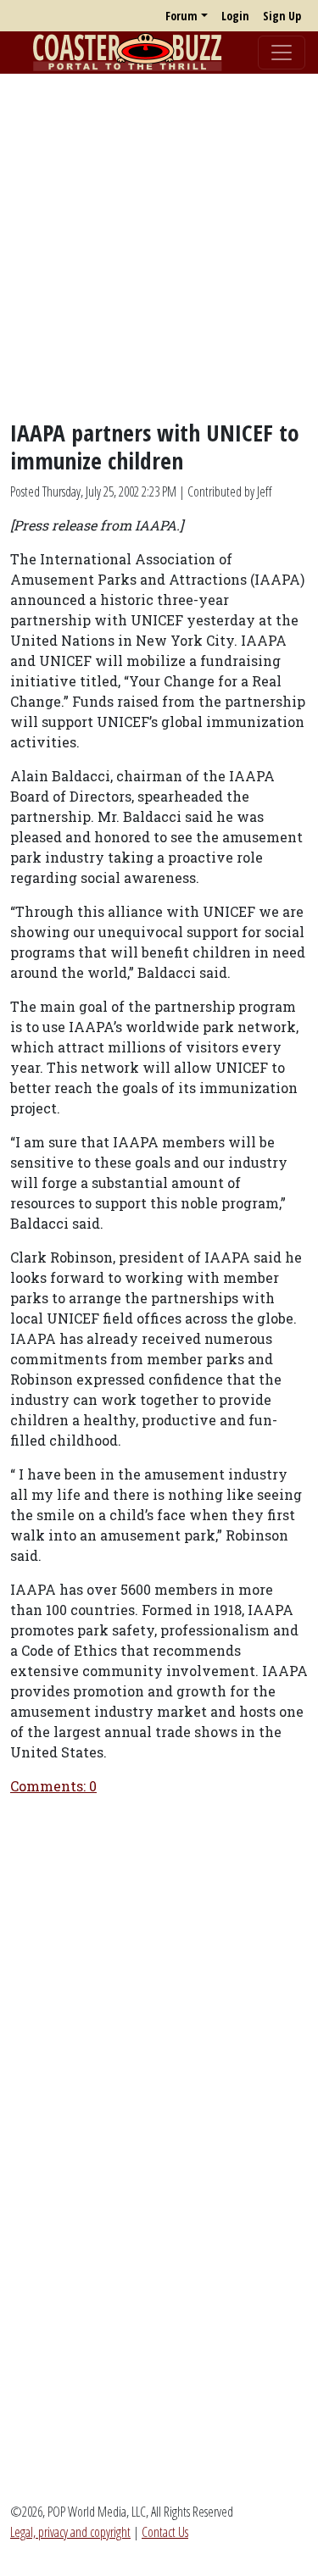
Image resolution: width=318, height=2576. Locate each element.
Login (235, 16)
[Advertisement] (159, 246)
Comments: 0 (53, 1786)
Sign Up (282, 16)
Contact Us (165, 2532)
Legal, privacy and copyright (70, 2532)
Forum (181, 16)
